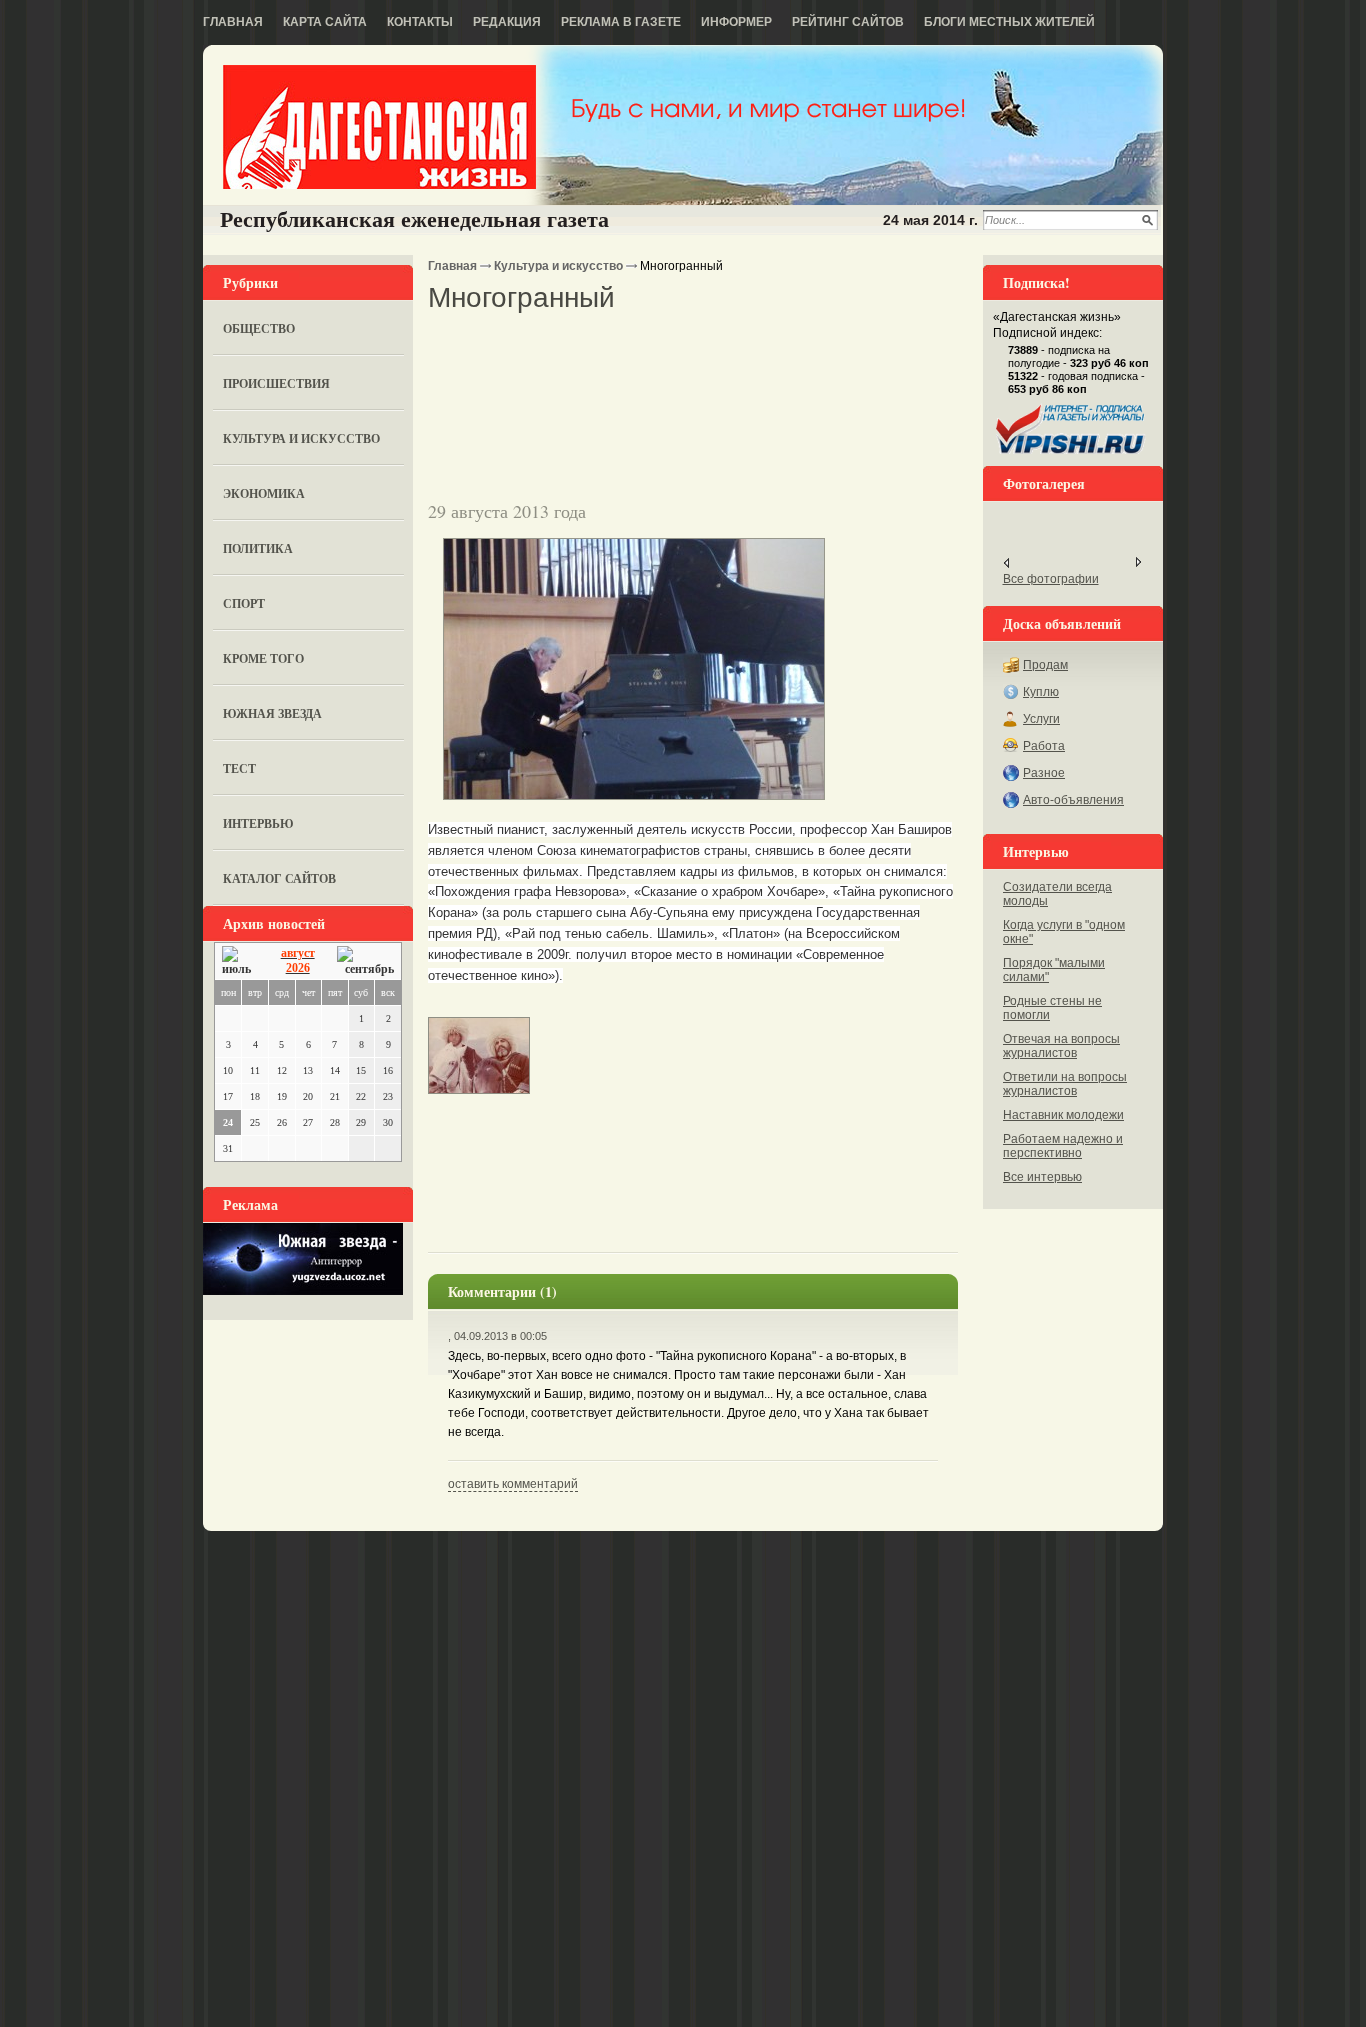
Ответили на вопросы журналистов (1065, 1084)
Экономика (264, 493)
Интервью (258, 823)
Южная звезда (272, 713)
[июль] (240, 961)
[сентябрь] (365, 961)
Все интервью (1042, 1177)
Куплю (1041, 692)
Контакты (420, 22)
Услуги (1041, 719)
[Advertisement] (662, 349)
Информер (736, 22)
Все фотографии (1051, 579)
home (379, 127)
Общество (259, 328)
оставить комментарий (513, 1484)
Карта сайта (325, 22)
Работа (1044, 746)
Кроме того (263, 658)
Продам (1045, 665)
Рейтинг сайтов (848, 22)
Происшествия (276, 383)
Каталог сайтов (279, 878)
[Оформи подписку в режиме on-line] (1071, 454)
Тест (239, 768)
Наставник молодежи (1063, 1115)
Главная (233, 22)
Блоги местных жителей (1009, 22)
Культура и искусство (301, 438)
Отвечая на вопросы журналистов (1061, 1046)
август (298, 953)
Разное (1044, 773)
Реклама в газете (621, 22)
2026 (298, 968)
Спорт (244, 603)
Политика (258, 548)
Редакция (507, 22)
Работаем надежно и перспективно (1063, 1146)
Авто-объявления (1073, 800)
